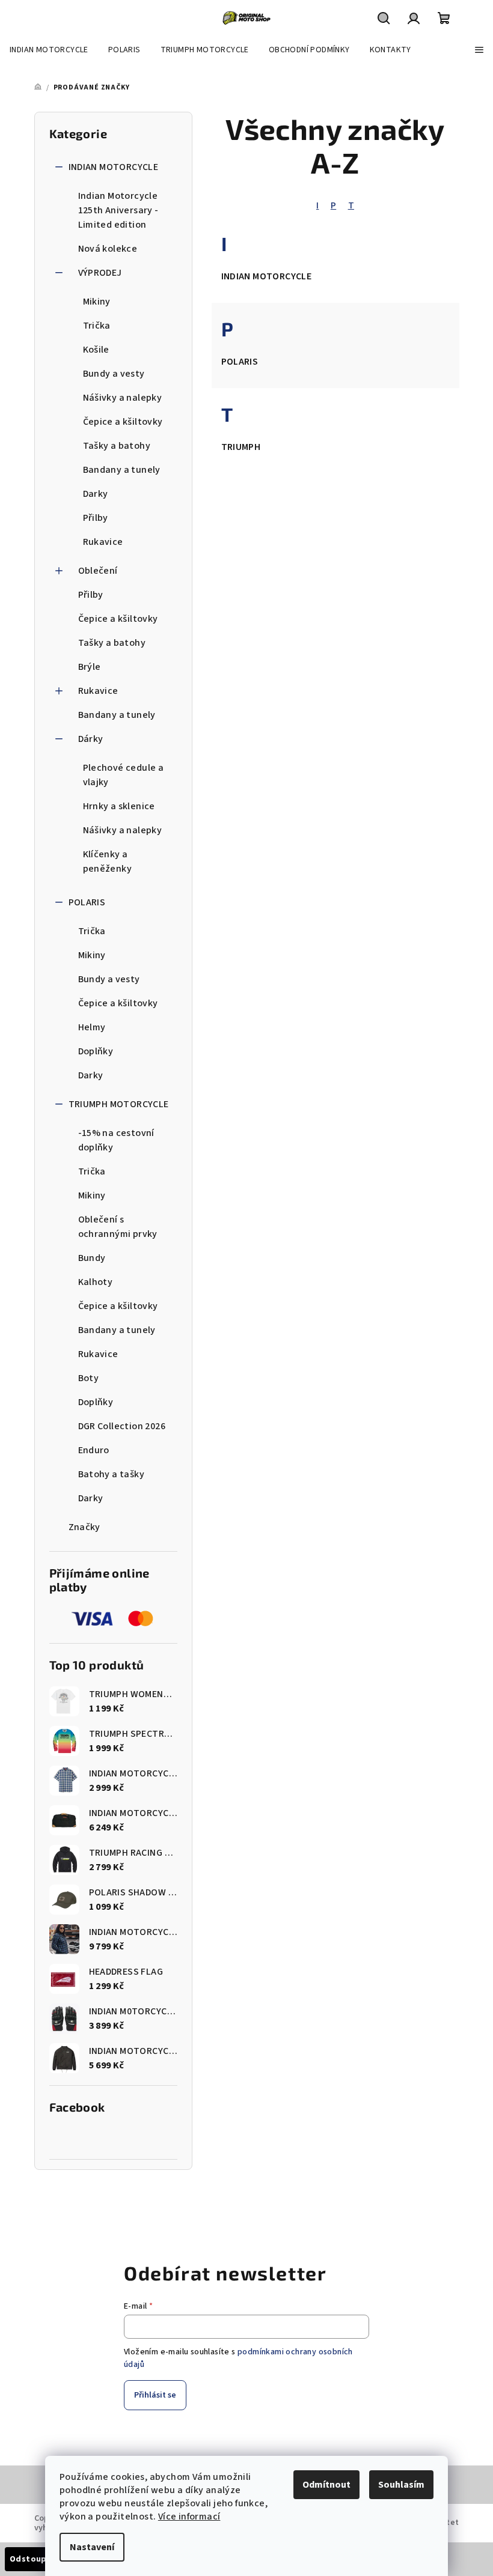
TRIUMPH (241, 447)
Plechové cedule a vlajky (124, 775)
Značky (84, 1527)
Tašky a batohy (117, 446)
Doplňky (96, 1051)
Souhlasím (401, 2485)
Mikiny (97, 302)
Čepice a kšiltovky (123, 422)
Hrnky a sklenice (119, 806)
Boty (89, 1378)
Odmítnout (326, 2485)
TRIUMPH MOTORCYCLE (119, 1104)
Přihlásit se (155, 2395)
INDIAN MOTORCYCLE (114, 167)
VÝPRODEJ (100, 273)
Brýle (90, 667)
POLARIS (87, 902)
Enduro (94, 1450)
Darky (96, 494)
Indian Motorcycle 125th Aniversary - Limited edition (118, 210)
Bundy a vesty (114, 374)
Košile (96, 350)
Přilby (96, 518)
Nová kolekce (108, 249)
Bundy (92, 1258)
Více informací (189, 2517)
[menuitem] (49, 50)
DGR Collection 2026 (122, 1426)
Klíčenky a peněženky (108, 861)
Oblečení (98, 571)
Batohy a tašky (112, 1474)
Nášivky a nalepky (123, 398)
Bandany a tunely (122, 470)
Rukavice (103, 542)
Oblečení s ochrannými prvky (118, 1227)
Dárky (91, 739)
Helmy (92, 1027)
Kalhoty (96, 1282)
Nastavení (92, 2547)
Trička (97, 326)
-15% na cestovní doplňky (116, 1140)
